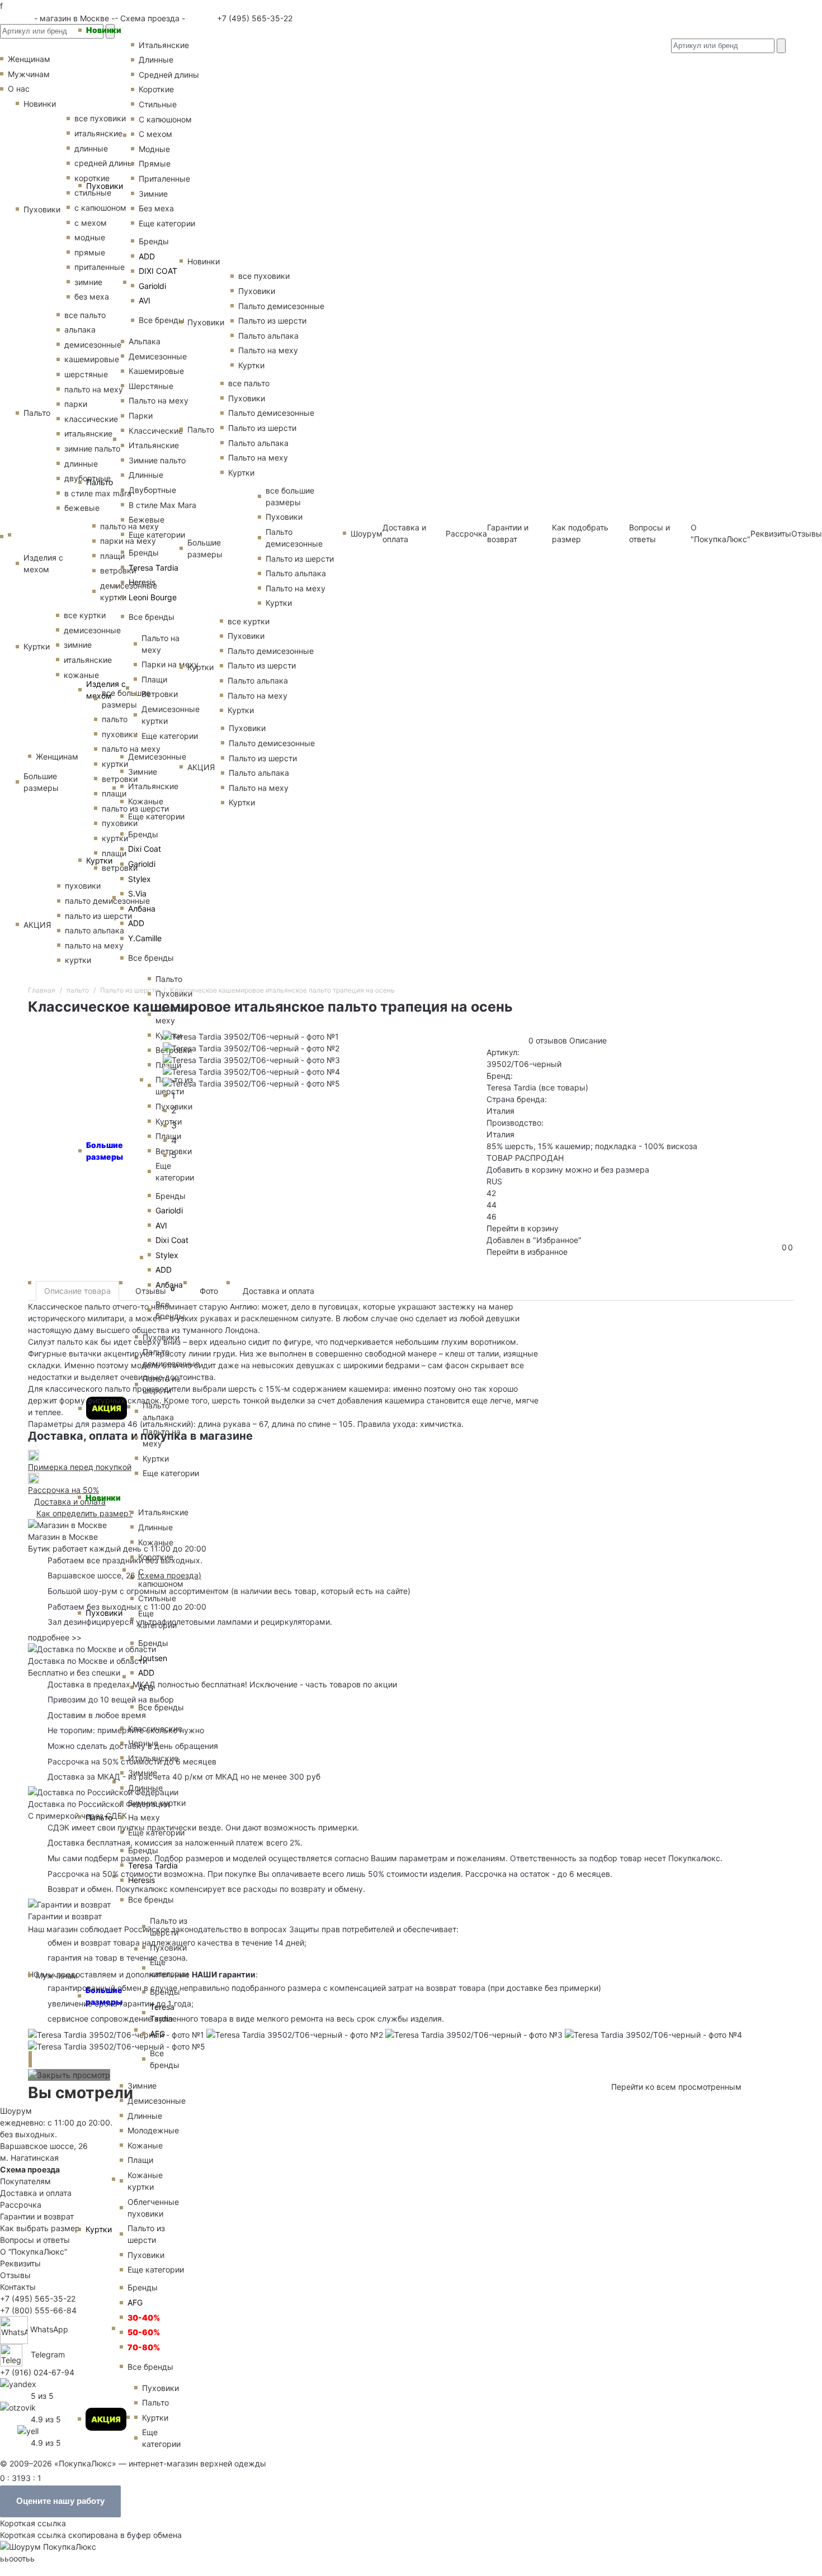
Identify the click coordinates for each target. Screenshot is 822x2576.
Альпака (145, 341)
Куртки (99, 860)
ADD (147, 256)
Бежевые (147, 520)
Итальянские (154, 445)
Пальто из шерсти (169, 1927)
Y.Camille (145, 938)
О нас (19, 89)
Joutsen (153, 1658)
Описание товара (77, 1291)
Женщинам (57, 756)
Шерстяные (151, 386)
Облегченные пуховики (153, 2208)
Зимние (153, 194)
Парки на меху (170, 664)
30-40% (144, 2318)
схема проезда (169, 1575)
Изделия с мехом (106, 690)
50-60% (144, 2332)
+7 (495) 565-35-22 (254, 18)
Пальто (100, 482)
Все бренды (162, 320)
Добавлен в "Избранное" (534, 1240)
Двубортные (152, 490)
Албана (142, 909)
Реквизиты (20, 2263)
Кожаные (146, 801)
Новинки (104, 30)
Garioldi (152, 286)
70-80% (144, 2347)
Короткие (156, 89)
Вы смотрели (81, 2093)
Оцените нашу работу (60, 2501)
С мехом (155, 134)
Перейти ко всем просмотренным (676, 2087)
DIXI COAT (158, 271)
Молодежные (153, 2130)
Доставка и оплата (278, 1291)
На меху (144, 1817)
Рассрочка (21, 2205)
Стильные (158, 104)
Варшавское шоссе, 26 (94, 1575)
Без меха (156, 208)
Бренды (154, 241)
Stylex (140, 879)
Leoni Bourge (153, 597)
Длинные (156, 60)
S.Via (137, 893)
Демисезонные (158, 356)
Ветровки (160, 694)
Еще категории (167, 223)
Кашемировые (156, 371)
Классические (156, 431)
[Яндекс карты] (18, 2383)
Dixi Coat (145, 849)
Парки (141, 416)
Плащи (154, 679)
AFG (157, 2034)
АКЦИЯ (106, 2419)
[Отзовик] (18, 2407)
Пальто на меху (159, 400)
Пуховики (105, 186)
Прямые (155, 163)
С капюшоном (165, 119)
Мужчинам (57, 1975)
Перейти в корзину (523, 1228)
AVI (145, 300)
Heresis (142, 582)
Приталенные (164, 179)
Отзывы (807, 533)
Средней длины (169, 75)
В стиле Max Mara (162, 505)
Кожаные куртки (145, 2181)
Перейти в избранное (527, 1252)
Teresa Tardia (153, 568)
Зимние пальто (157, 460)
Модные (154, 149)
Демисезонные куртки (171, 715)
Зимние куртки (157, 1803)
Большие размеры (104, 1996)
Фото (209, 1291)
